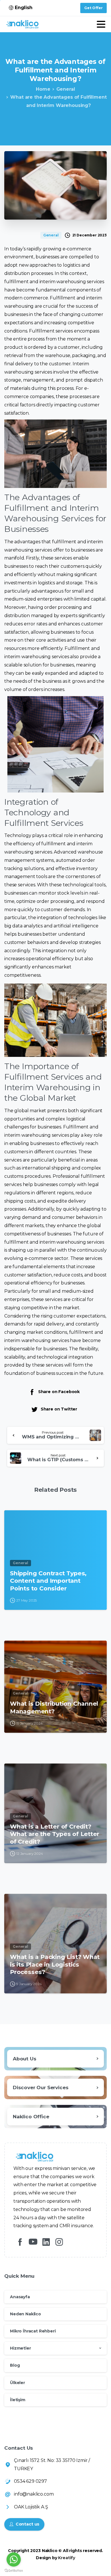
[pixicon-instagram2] (59, 2242)
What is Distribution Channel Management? (54, 1707)
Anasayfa (20, 2297)
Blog (15, 2365)
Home (43, 89)
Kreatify (67, 2558)
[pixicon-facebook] (20, 2242)
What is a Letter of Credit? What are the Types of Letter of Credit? (55, 1834)
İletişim (18, 2400)
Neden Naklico (25, 2314)
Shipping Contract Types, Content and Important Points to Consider (48, 1581)
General (66, 89)
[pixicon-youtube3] (33, 2242)
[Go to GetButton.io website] (14, 2570)
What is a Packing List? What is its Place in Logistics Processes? (55, 1964)
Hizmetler (20, 2348)
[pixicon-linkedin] (46, 2242)
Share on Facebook (59, 1392)
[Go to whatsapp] (14, 2559)
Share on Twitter (59, 1409)
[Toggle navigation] (101, 24)
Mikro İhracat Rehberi (33, 2331)
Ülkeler (18, 2383)
